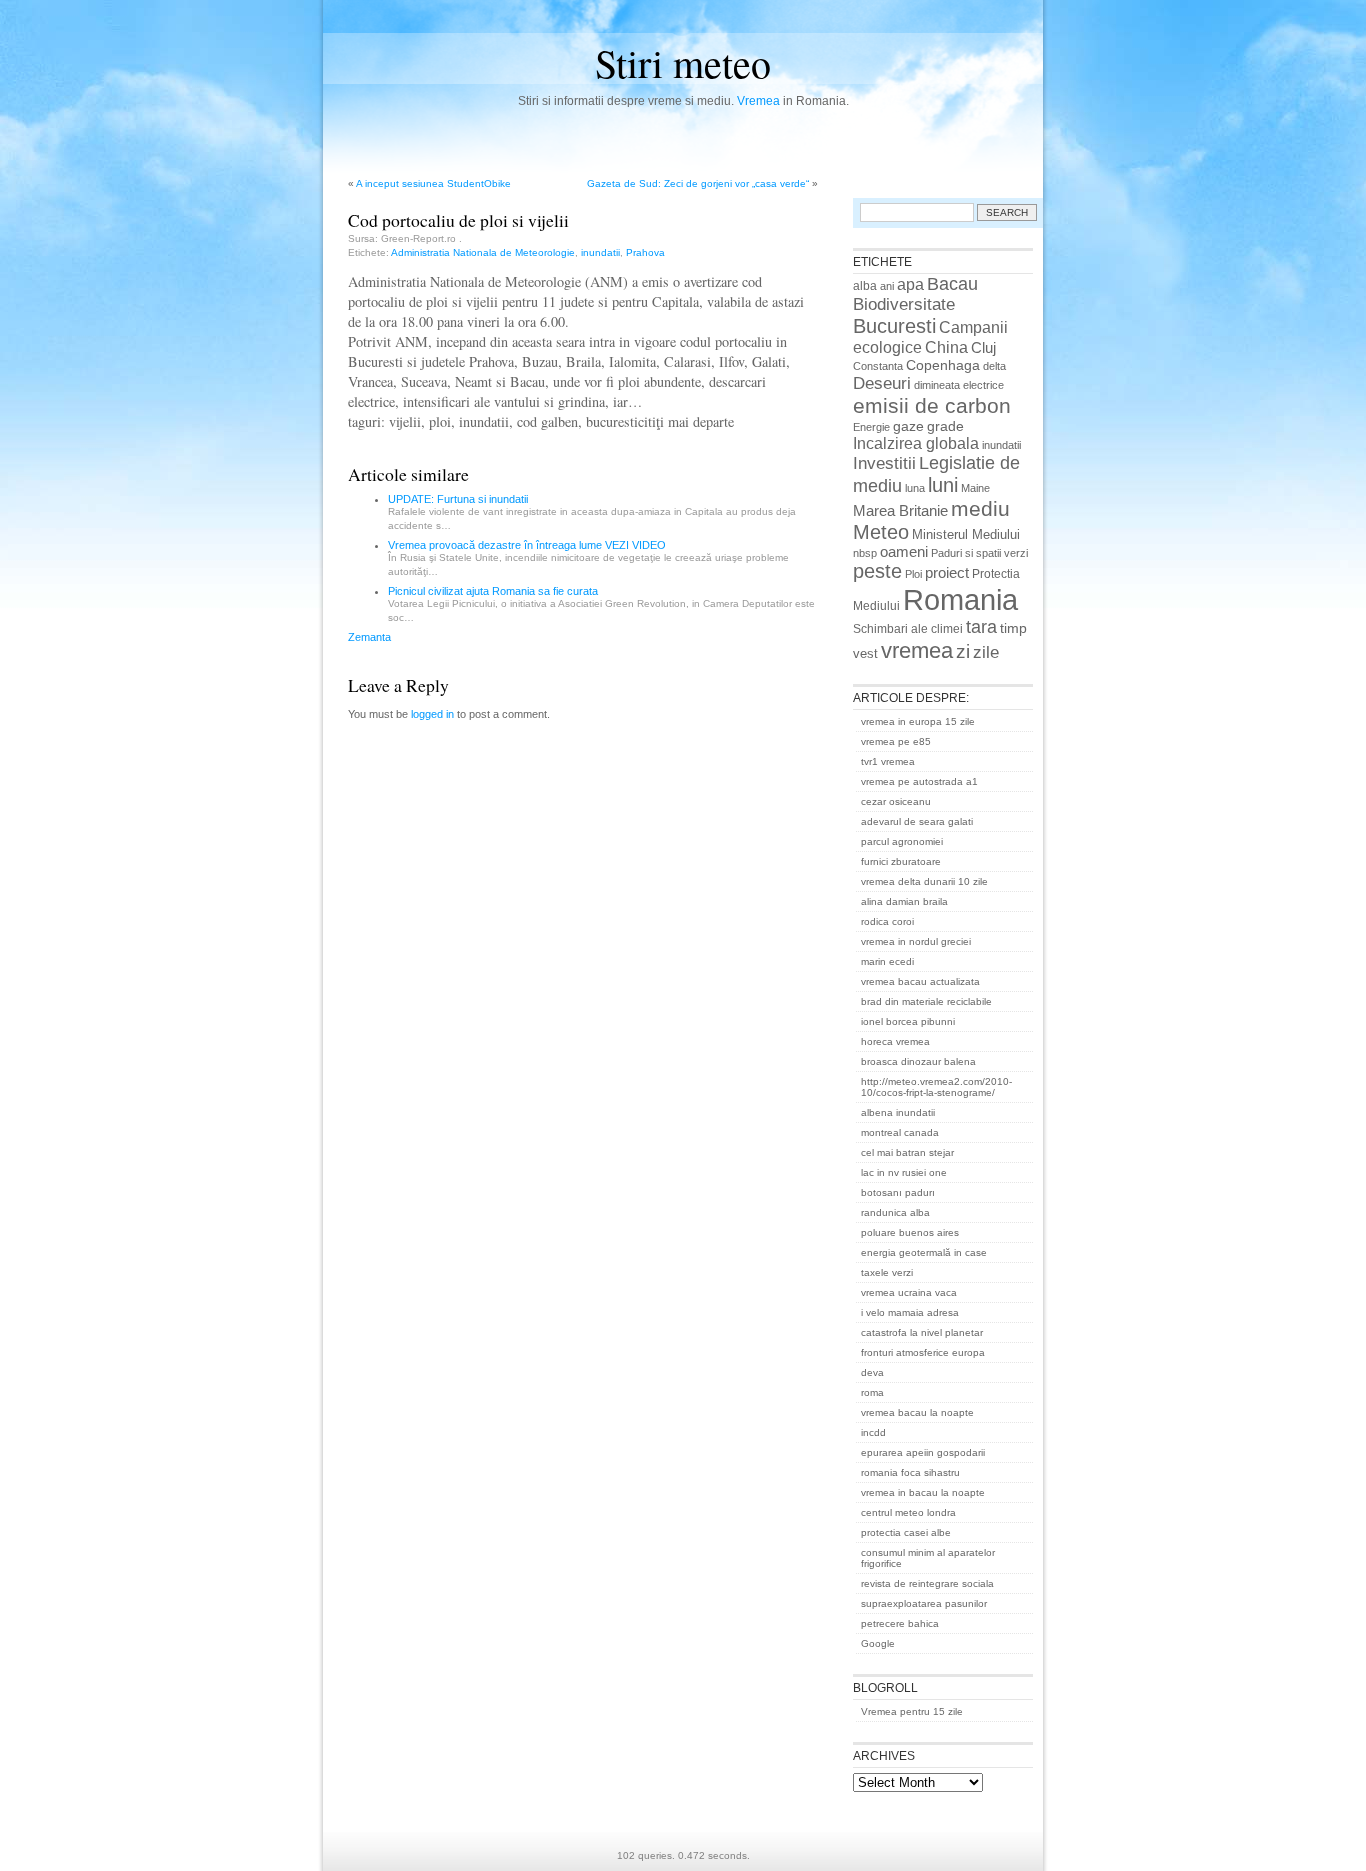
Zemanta (369, 637)
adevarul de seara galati (917, 821)
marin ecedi (887, 961)
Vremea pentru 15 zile (912, 1711)
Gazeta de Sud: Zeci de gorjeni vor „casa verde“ (698, 183)
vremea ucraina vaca (909, 1292)
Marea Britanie (900, 510)
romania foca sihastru (910, 1472)
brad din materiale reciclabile (926, 1001)
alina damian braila (904, 901)
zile (986, 652)
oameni (904, 552)
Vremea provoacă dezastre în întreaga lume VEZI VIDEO (527, 545)
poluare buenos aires (910, 1232)
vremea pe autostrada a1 (919, 781)
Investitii (884, 463)
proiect (947, 573)
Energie (871, 427)
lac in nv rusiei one (904, 1172)
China (946, 347)
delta (994, 366)
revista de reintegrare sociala (927, 1583)
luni (943, 485)
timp (1013, 628)
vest (865, 653)
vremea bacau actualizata (920, 981)
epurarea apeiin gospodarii (923, 1452)
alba (865, 286)
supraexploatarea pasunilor (924, 1603)
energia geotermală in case (924, 1252)
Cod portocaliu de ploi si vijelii (458, 220)
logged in (432, 714)
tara (981, 627)
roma (872, 1392)
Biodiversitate (904, 304)
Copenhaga (943, 365)
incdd (873, 1432)
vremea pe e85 (896, 741)
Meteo (881, 532)
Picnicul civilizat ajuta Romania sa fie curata (493, 591)
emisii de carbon (932, 405)
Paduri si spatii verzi (979, 553)
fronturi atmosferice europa (923, 1352)
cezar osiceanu (896, 801)
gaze (908, 426)
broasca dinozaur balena (918, 1061)
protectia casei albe (906, 1532)
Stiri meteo (683, 62)
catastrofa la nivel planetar (922, 1332)
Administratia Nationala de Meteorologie (483, 252)
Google (878, 1643)
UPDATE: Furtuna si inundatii (458, 499)
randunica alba (895, 1212)
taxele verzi (887, 1272)
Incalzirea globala (916, 443)
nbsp (865, 553)
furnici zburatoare (901, 861)
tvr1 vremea (888, 761)
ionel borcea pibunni (908, 1021)
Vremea (758, 101)
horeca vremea (895, 1041)
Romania (960, 599)
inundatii (600, 252)
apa (910, 284)
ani (887, 286)
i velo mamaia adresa (910, 1312)
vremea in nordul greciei (916, 941)
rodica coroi (887, 921)
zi (963, 651)
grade (945, 426)
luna (915, 488)
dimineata (937, 385)
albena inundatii (898, 1112)
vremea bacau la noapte (917, 1412)
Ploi (913, 574)
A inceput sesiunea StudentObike (433, 183)
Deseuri (882, 383)
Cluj (983, 348)
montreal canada (900, 1132)
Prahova (645, 252)
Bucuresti (894, 326)
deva (872, 1372)
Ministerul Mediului (966, 534)
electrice (983, 385)
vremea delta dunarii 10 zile (924, 881)
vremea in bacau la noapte (923, 1492)
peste (877, 571)
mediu (980, 508)
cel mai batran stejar (907, 1152)
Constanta (878, 366)
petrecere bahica (900, 1623)
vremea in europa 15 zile (918, 721)
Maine (975, 488)
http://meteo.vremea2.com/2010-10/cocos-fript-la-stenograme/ (936, 1087)
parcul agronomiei (902, 841)
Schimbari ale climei (908, 629)
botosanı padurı (898, 1192)
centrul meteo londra (908, 1512)
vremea (917, 650)
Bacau (952, 284)
